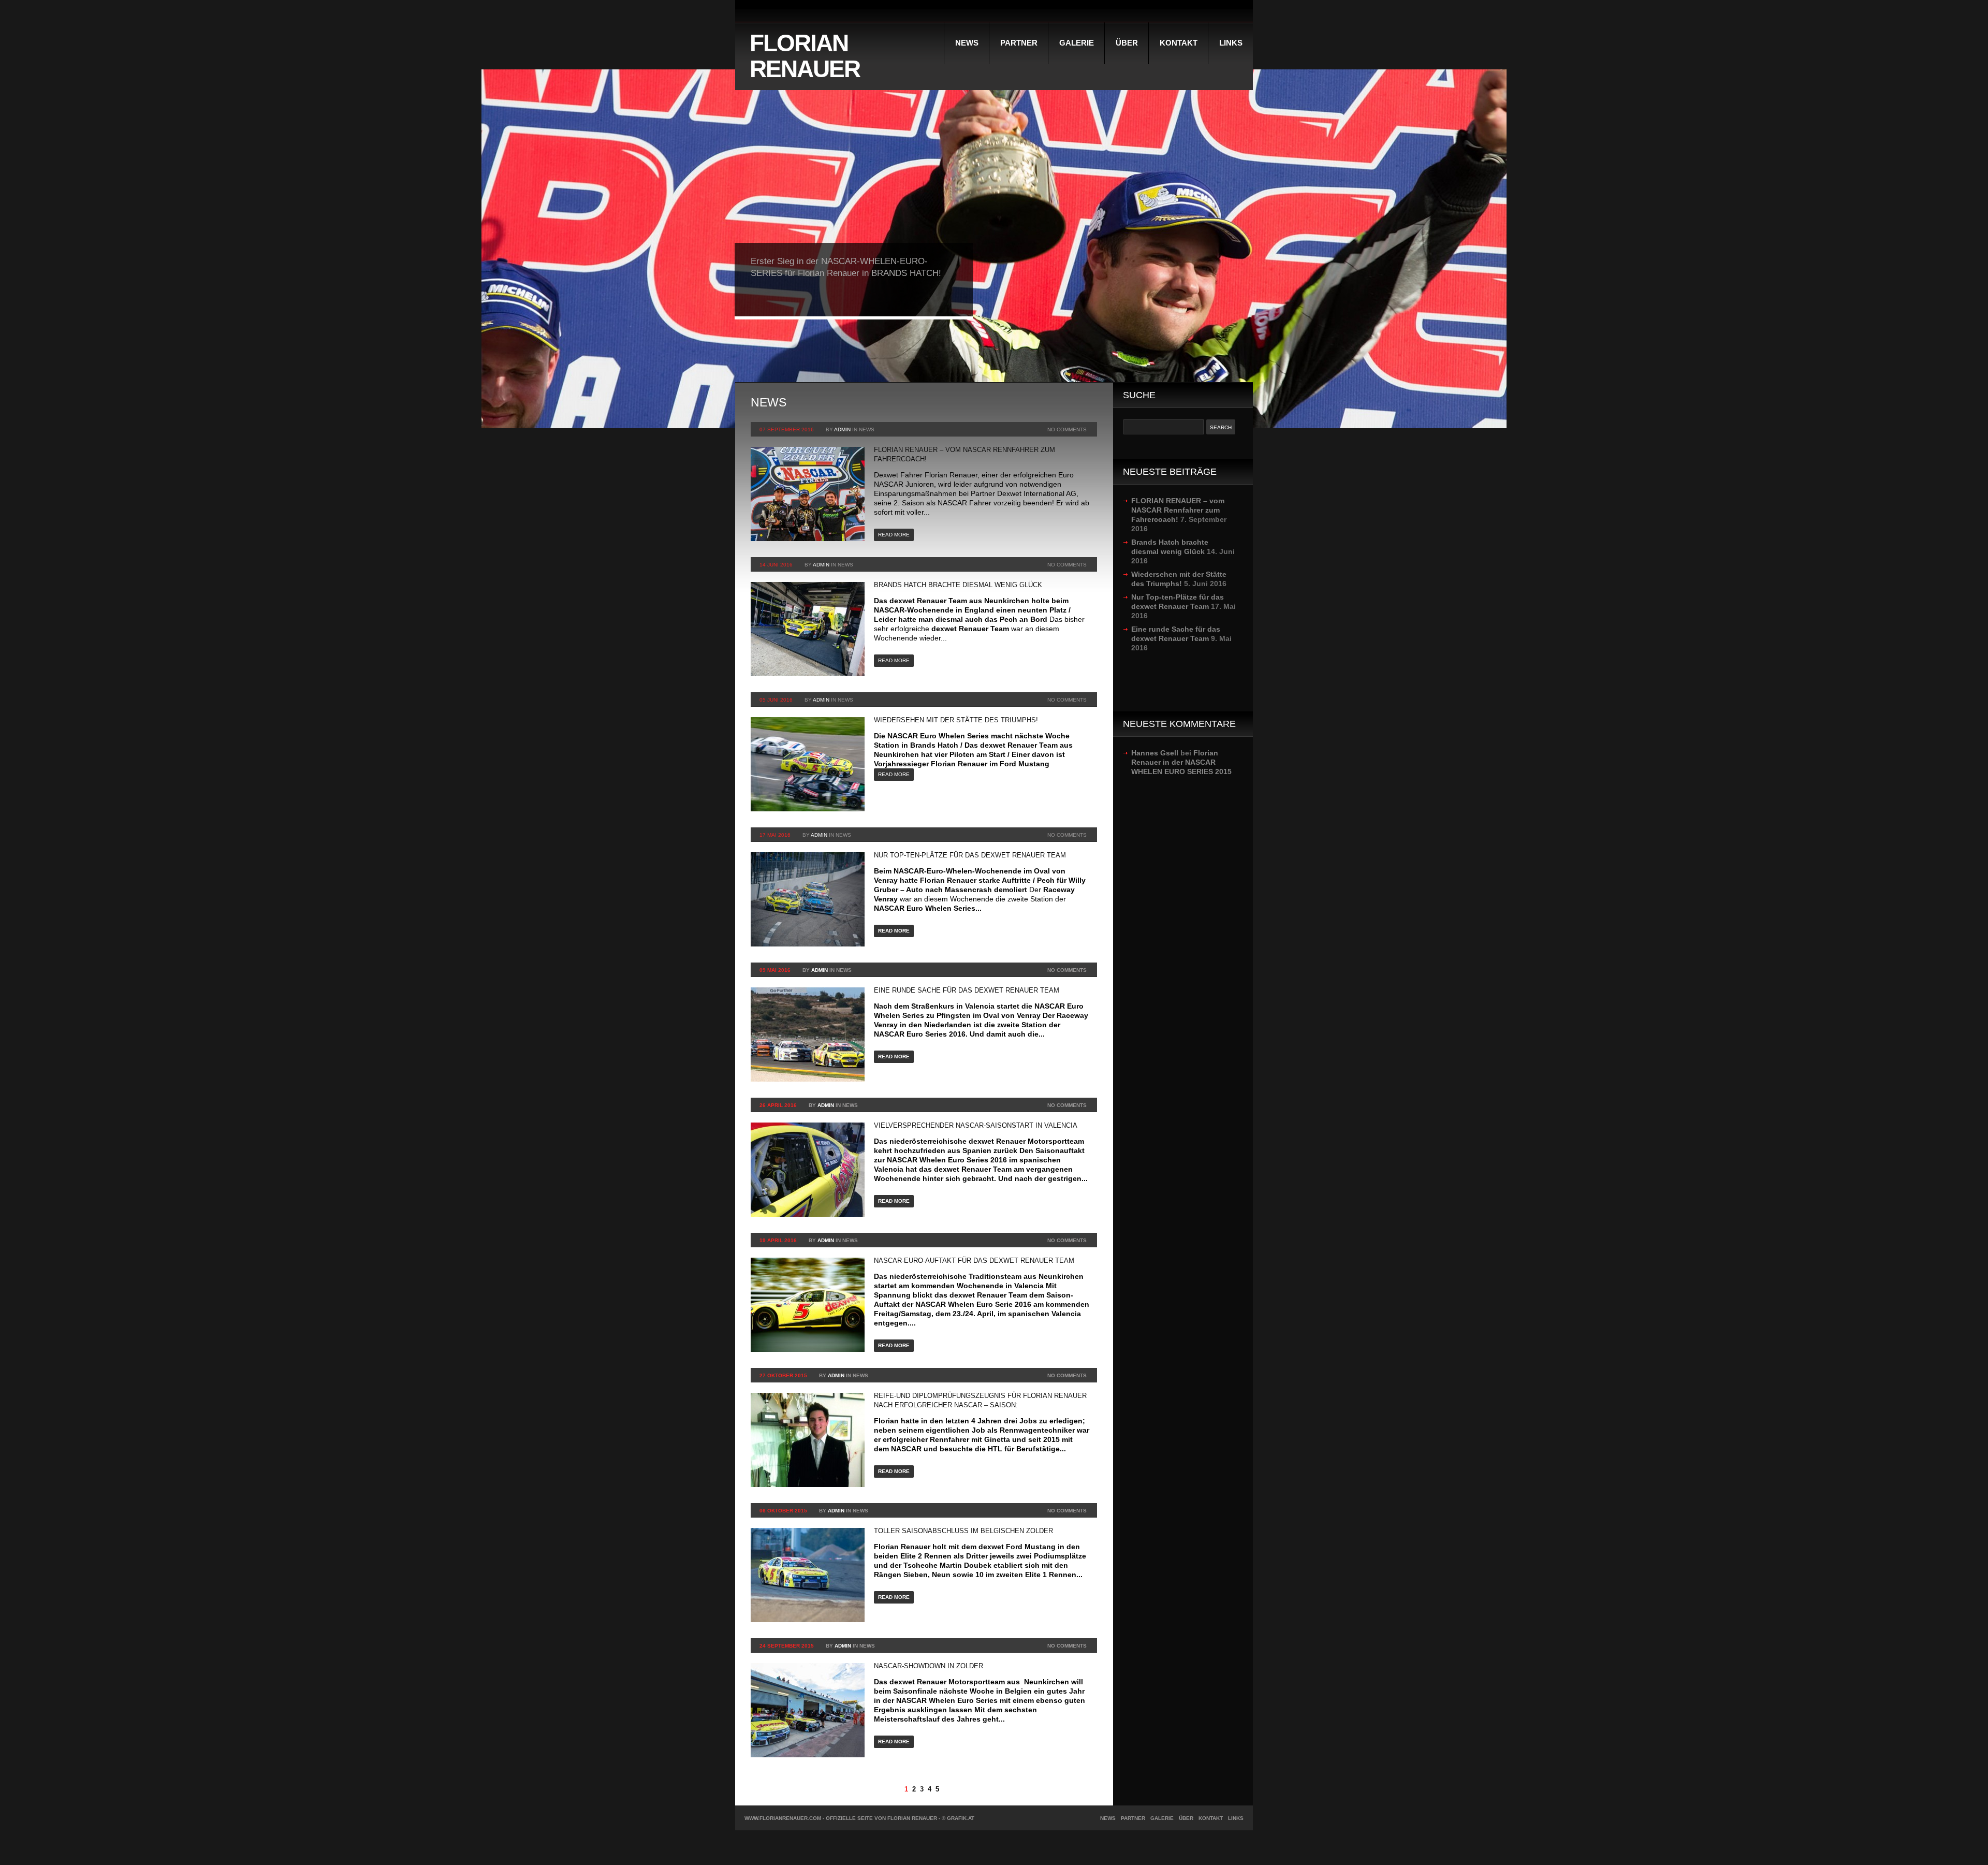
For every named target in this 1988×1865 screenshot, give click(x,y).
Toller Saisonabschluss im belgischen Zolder (963, 1531)
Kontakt (1179, 43)
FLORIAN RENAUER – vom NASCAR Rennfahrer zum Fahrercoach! (964, 454)
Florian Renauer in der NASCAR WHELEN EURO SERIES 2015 (1181, 762)
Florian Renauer (805, 56)
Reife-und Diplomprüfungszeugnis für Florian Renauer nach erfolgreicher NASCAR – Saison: (980, 1400)
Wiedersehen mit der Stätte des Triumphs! (956, 720)
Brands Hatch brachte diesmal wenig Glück (958, 585)
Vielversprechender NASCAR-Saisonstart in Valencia (976, 1125)
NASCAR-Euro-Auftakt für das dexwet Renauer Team (974, 1261)
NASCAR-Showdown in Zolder (929, 1666)
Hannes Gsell (1155, 753)
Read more (894, 535)
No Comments (1067, 429)
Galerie (1077, 43)
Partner (1019, 43)
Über (1127, 43)
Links (1231, 43)
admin (842, 429)
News (967, 43)
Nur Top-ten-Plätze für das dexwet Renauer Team (970, 855)
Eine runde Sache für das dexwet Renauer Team (967, 990)
